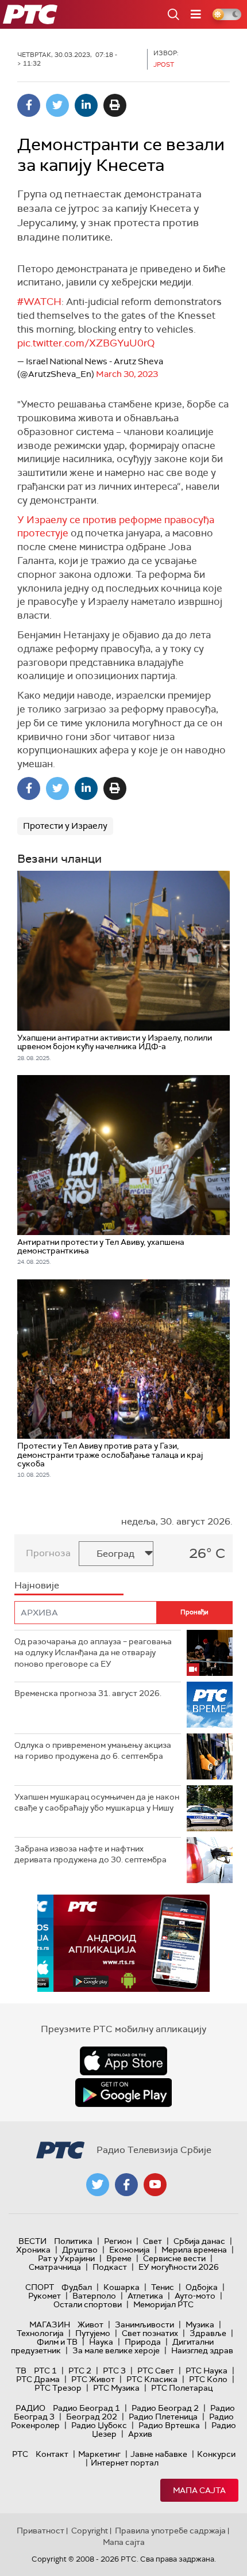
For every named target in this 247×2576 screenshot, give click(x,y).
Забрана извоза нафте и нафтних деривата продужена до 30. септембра (90, 1854)
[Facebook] (29, 105)
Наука (101, 2342)
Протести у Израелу (65, 826)
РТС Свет (156, 2371)
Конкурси (216, 2454)
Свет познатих (150, 2333)
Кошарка (121, 2287)
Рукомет (45, 2296)
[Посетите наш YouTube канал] (155, 2185)
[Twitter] (57, 105)
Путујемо (93, 2333)
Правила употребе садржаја (170, 2531)
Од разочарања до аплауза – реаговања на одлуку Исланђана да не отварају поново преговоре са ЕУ (93, 1653)
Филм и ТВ (57, 2342)
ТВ (21, 2371)
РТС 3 (114, 2371)
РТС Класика (152, 2379)
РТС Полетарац (182, 2388)
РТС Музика (116, 2388)
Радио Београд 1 (86, 2408)
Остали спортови (88, 2304)
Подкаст (110, 2267)
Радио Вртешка (169, 2425)
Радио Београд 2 (165, 2408)
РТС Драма (38, 2379)
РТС (20, 2454)
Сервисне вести (174, 2258)
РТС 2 (80, 2371)
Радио (30, 2408)
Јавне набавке (159, 2454)
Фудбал (77, 2287)
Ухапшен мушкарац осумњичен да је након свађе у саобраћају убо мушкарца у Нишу (97, 1803)
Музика (200, 2325)
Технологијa (40, 2333)
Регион (118, 2241)
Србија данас (199, 2241)
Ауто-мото (195, 2296)
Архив (140, 2434)
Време (119, 2258)
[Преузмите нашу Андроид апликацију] (123, 2093)
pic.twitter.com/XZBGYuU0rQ (86, 343)
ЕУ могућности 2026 (179, 2267)
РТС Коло (208, 2379)
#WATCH (39, 302)
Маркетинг (99, 2454)
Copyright (90, 2531)
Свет (153, 2241)
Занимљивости (144, 2325)
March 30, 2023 (127, 374)
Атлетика (145, 2296)
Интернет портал (125, 2463)
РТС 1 (45, 2371)
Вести (32, 2241)
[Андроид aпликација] (123, 1943)
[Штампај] (115, 105)
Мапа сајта (199, 2490)
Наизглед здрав (202, 2350)
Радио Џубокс (99, 2425)
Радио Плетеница (163, 2417)
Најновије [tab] (37, 1585)
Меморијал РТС (163, 2304)
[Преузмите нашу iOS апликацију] (123, 2061)
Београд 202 (92, 2417)
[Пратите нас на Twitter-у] (98, 2185)
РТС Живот (93, 2379)
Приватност (40, 2531)
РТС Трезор (58, 2388)
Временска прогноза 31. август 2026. (88, 1693)
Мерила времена (194, 2250)
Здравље (208, 2333)
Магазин (50, 2325)
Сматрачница (55, 2267)
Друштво (80, 2250)
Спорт (40, 2287)
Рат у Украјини (66, 2258)
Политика (73, 2241)
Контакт (52, 2454)
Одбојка (202, 2287)
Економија (130, 2250)
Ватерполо (94, 2296)
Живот (90, 2325)
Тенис (163, 2287)
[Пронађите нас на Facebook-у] (126, 2185)
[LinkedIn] (86, 105)
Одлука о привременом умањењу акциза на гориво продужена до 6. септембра (93, 1751)
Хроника (33, 2250)
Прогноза (48, 1553)
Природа (143, 2342)
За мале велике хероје (116, 2350)
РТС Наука (207, 2371)
